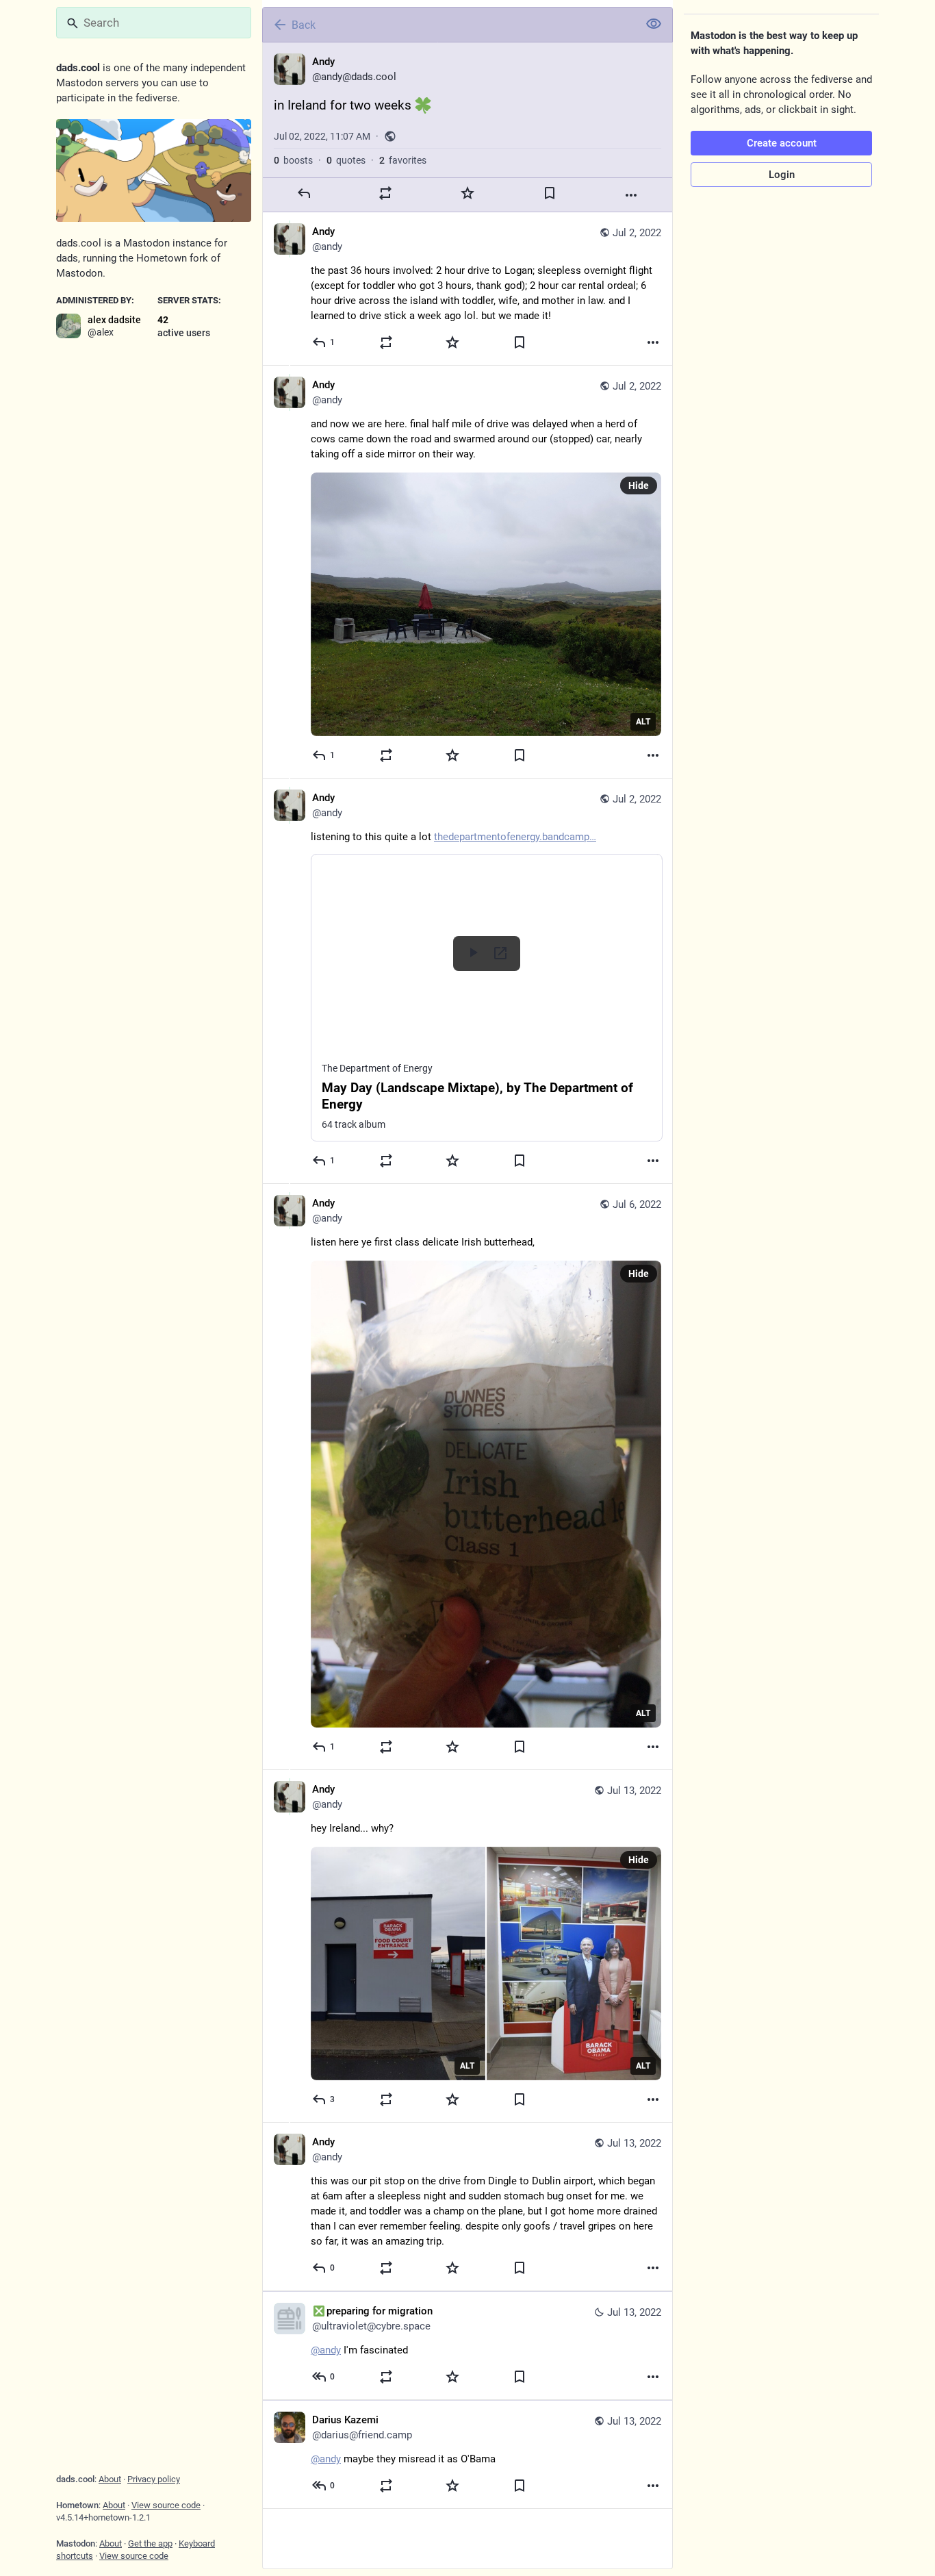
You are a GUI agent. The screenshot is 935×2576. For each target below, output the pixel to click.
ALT (643, 722)
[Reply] (304, 193)
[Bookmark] (550, 193)
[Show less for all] (654, 24)
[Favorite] (467, 193)
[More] (631, 195)
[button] (487, 998)
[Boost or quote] (385, 193)
